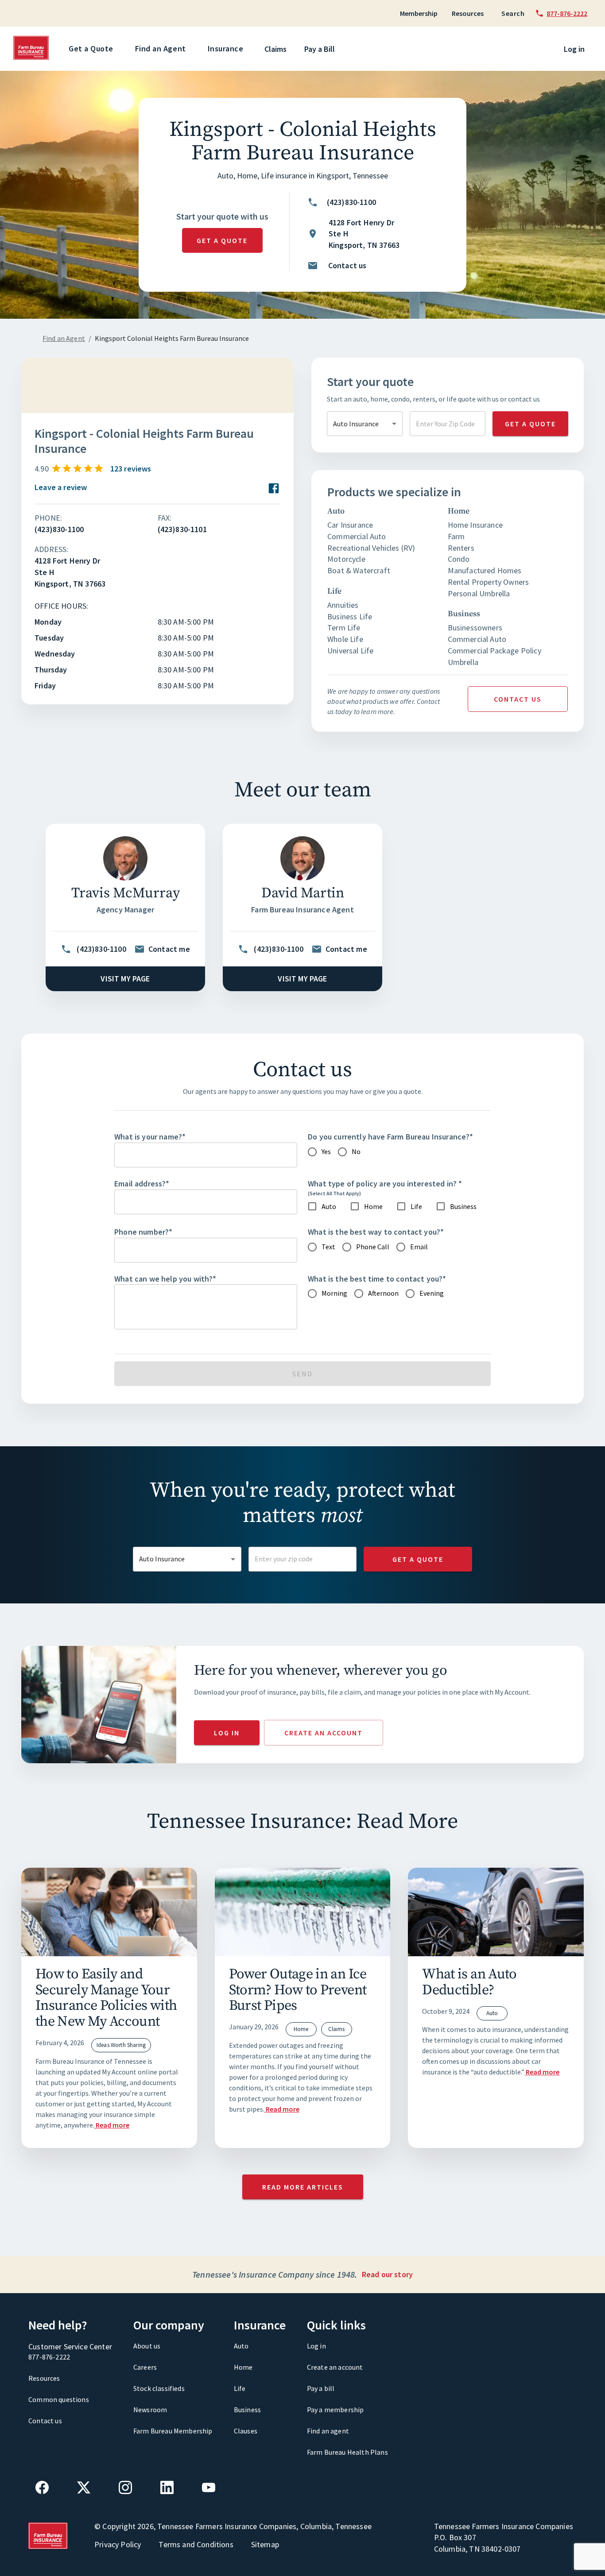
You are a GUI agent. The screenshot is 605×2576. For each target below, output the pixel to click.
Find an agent (328, 2431)
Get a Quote (91, 48)
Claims (275, 49)
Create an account (335, 2367)
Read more (112, 2125)
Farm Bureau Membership (173, 2431)
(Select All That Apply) (334, 1193)
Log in (574, 49)
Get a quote (222, 240)
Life (240, 2388)
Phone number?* (143, 1232)
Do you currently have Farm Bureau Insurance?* (391, 1137)
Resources (468, 13)
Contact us (518, 699)
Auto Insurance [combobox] (356, 424)
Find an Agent (161, 48)
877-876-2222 (49, 2357)
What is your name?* (150, 1137)
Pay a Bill (320, 49)
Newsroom (150, 2410)
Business (247, 2410)
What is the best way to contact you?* (376, 1232)
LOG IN (227, 1733)
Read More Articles (303, 2187)
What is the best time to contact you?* (377, 1279)
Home (243, 2367)
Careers (145, 2367)
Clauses (246, 2431)
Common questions (59, 2399)
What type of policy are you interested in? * (385, 1184)
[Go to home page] (32, 58)
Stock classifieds (159, 2388)
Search (513, 13)
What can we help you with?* (165, 1279)
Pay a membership (335, 2410)
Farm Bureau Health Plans (347, 2452)
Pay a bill (321, 2388)
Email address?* (142, 1184)
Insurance (226, 48)
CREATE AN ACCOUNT (324, 1733)
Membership (419, 13)
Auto (241, 2346)
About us (147, 2346)
